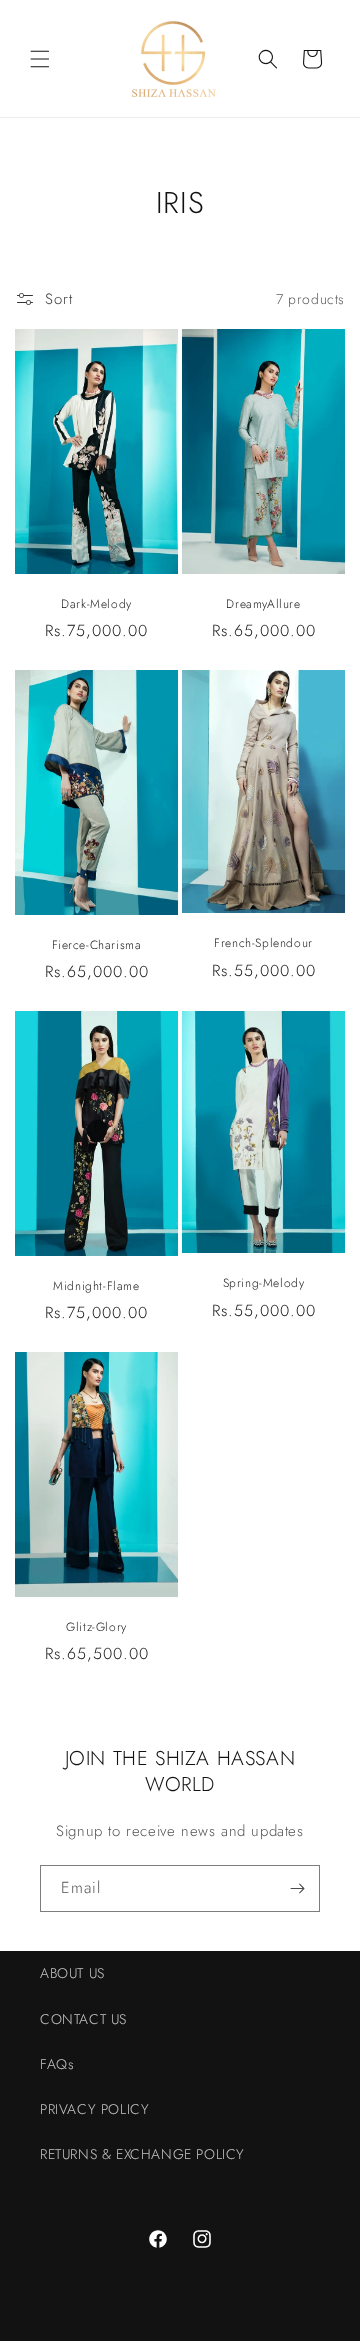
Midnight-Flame (96, 1287)
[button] (40, 59)
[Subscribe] (297, 1888)
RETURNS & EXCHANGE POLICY (142, 2154)
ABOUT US (72, 1973)
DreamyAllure (263, 605)
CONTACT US (83, 2019)
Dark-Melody (96, 605)
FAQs (57, 2064)
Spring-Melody (264, 1284)
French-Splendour (263, 944)
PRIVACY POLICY (94, 2109)
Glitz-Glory (96, 1628)
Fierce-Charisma (97, 946)
